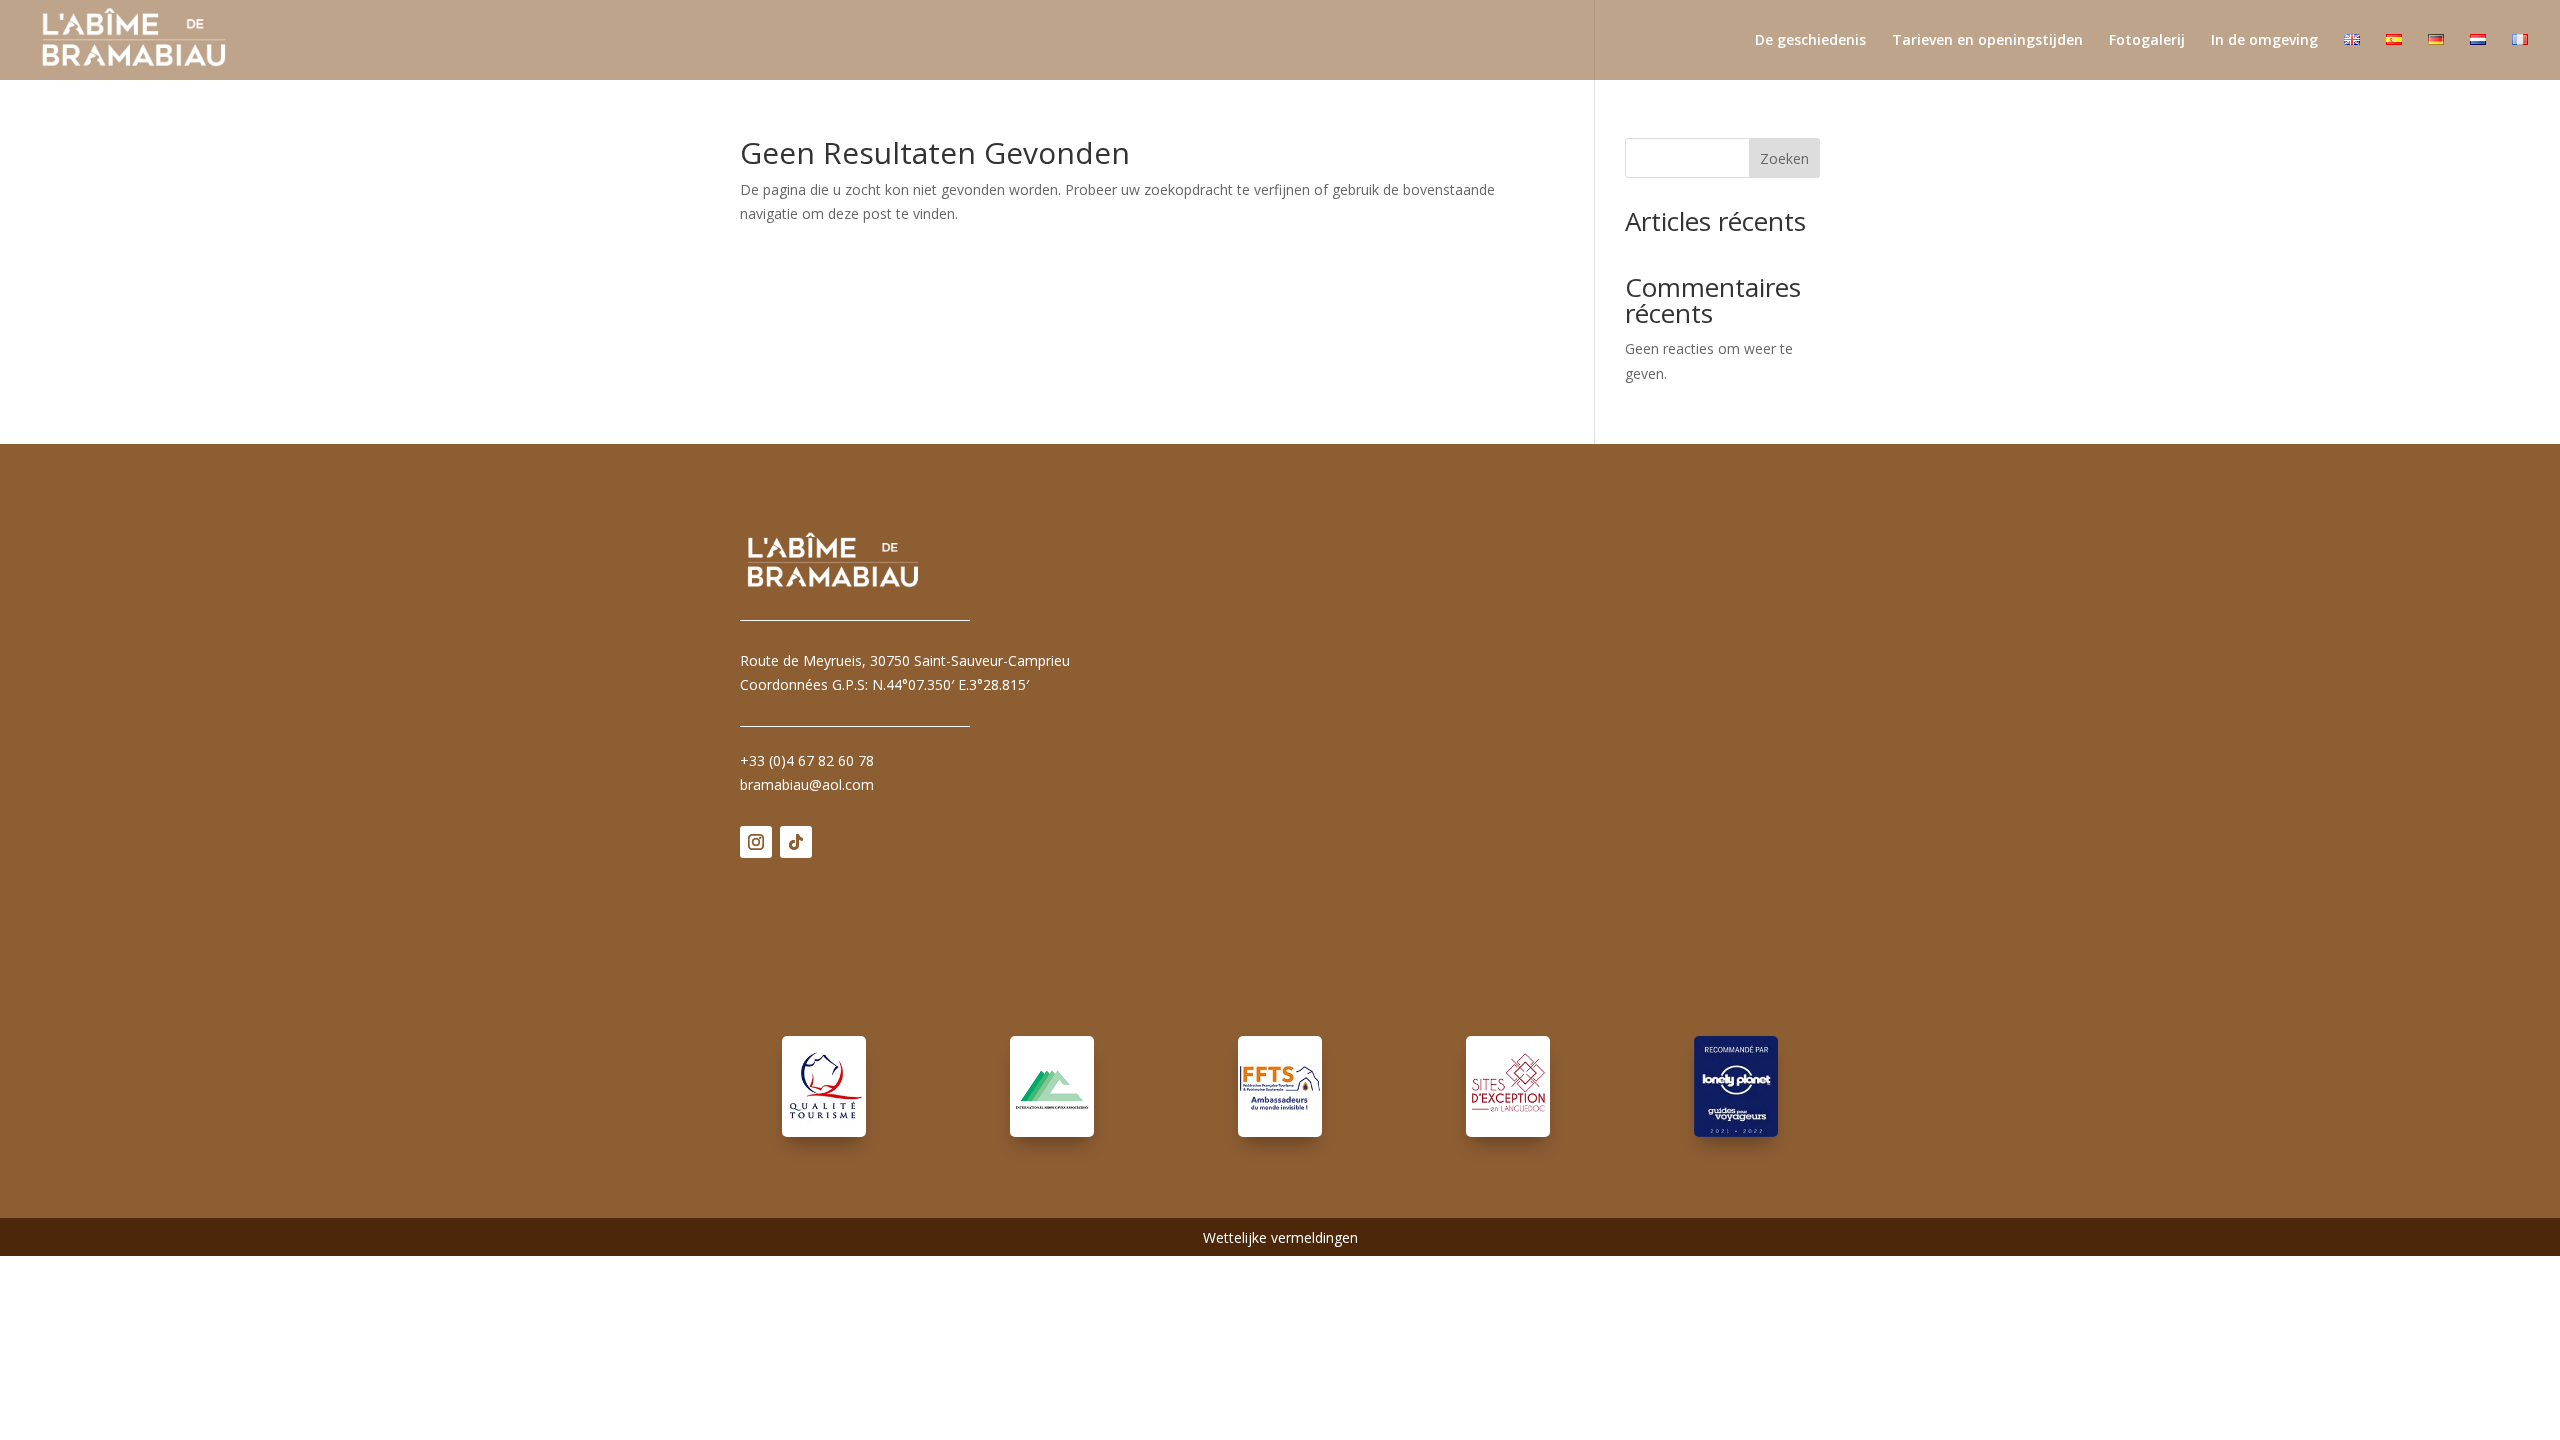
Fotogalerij (2147, 41)
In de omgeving (2264, 41)
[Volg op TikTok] (796, 842)
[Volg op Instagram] (756, 842)
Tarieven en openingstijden (1987, 41)
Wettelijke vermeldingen (1280, 1239)
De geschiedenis (1810, 41)
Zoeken (1784, 158)
